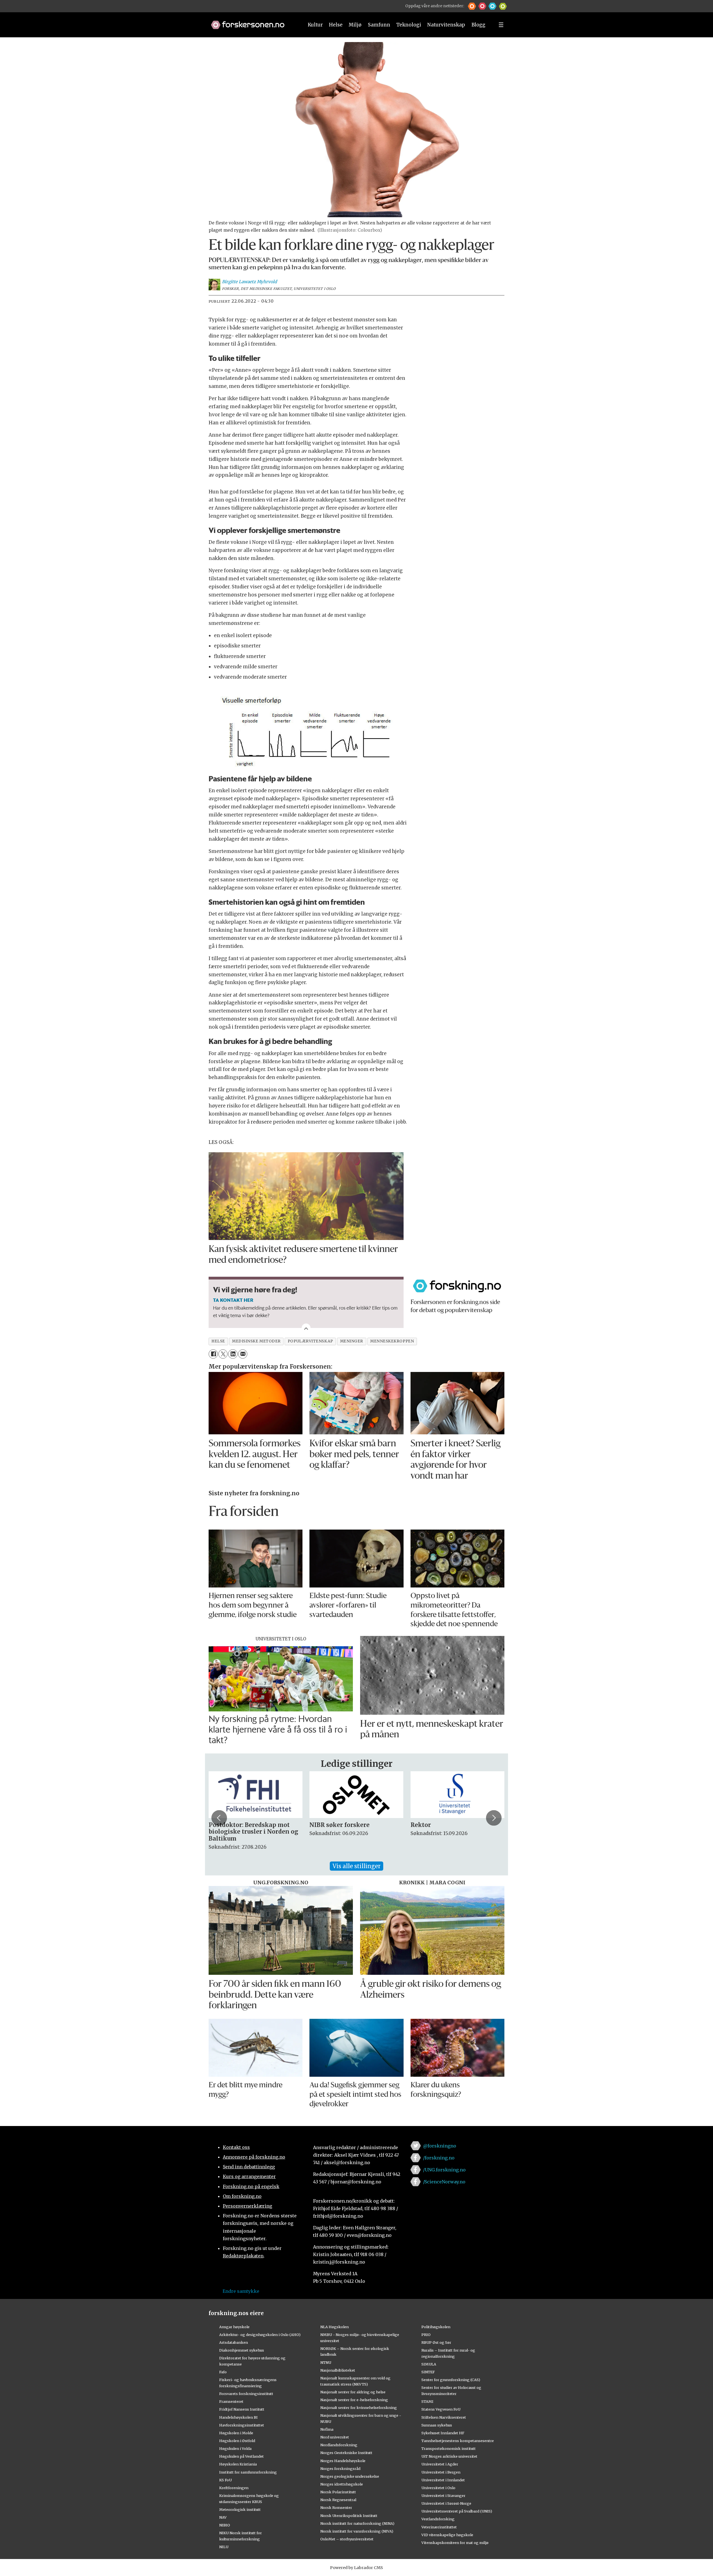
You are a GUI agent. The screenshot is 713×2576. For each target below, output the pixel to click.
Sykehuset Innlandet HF (443, 2433)
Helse (336, 25)
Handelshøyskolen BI (238, 2417)
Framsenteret (231, 2401)
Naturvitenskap (446, 25)
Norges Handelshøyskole (343, 2461)
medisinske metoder (256, 1341)
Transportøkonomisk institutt (449, 2448)
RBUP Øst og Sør (436, 2342)
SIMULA (429, 2364)
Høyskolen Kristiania (238, 2464)
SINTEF (428, 2372)
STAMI (427, 2401)
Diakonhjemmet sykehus (242, 2350)
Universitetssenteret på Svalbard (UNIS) (457, 2511)
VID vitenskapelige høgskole (447, 2535)
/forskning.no (439, 2158)
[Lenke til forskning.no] (252, 22)
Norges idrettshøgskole (342, 2484)
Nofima (327, 2429)
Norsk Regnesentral (338, 2500)
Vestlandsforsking (438, 2519)
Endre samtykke (241, 2291)
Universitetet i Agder (440, 2464)
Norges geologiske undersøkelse (350, 2476)
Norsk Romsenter (336, 2507)
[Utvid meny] (501, 25)
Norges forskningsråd (340, 2469)
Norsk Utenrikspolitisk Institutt (349, 2516)
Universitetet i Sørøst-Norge (446, 2503)
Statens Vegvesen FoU (441, 2409)
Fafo (223, 2372)
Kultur (315, 25)
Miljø (355, 25)
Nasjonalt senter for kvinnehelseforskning (359, 2408)
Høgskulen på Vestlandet (241, 2456)
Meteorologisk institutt (240, 2509)
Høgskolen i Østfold (237, 2441)
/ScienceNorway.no (444, 2182)
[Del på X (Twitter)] (223, 1354)
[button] (472, 6)
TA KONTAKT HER (233, 1300)
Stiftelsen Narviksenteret (444, 2417)
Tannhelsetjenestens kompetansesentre (458, 2441)
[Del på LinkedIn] (233, 1354)
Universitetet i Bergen (441, 2472)
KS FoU (225, 2480)
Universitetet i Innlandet (443, 2480)
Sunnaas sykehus (437, 2425)
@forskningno (440, 2146)
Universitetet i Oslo (438, 2488)
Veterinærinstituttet (439, 2527)
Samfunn (379, 25)
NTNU (326, 2362)
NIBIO (225, 2525)
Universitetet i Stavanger (443, 2496)
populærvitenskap (310, 1341)
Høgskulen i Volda (235, 2448)
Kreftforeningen (234, 2488)
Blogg (478, 25)
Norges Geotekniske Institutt (346, 2453)
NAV (223, 2517)
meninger (352, 1341)
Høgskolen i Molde (236, 2433)
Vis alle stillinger (356, 1866)
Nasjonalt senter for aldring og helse (353, 2392)
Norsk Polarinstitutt (338, 2492)
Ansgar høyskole (234, 2327)
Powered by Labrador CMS (356, 2568)
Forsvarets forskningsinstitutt (246, 2394)
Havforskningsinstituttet (242, 2425)
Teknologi (409, 25)
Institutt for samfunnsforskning (248, 2472)
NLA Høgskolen (334, 2327)
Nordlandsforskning (339, 2445)
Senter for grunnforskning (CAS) (451, 2380)
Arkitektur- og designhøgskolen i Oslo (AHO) (260, 2335)
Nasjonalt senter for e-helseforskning (354, 2400)
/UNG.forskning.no (444, 2170)
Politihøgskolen (436, 2327)
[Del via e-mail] (243, 1354)
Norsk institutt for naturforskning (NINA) (357, 2523)
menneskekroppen (392, 1341)
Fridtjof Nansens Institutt (242, 2409)
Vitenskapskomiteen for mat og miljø (455, 2543)
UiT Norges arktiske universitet (449, 2456)
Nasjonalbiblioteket (338, 2370)
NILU (224, 2547)
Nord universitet (335, 2437)
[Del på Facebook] (213, 1354)
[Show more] (306, 1328)
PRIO (426, 2335)
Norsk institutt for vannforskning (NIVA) (357, 2531)
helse (218, 1341)
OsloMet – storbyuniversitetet (347, 2539)
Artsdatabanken (234, 2342)
